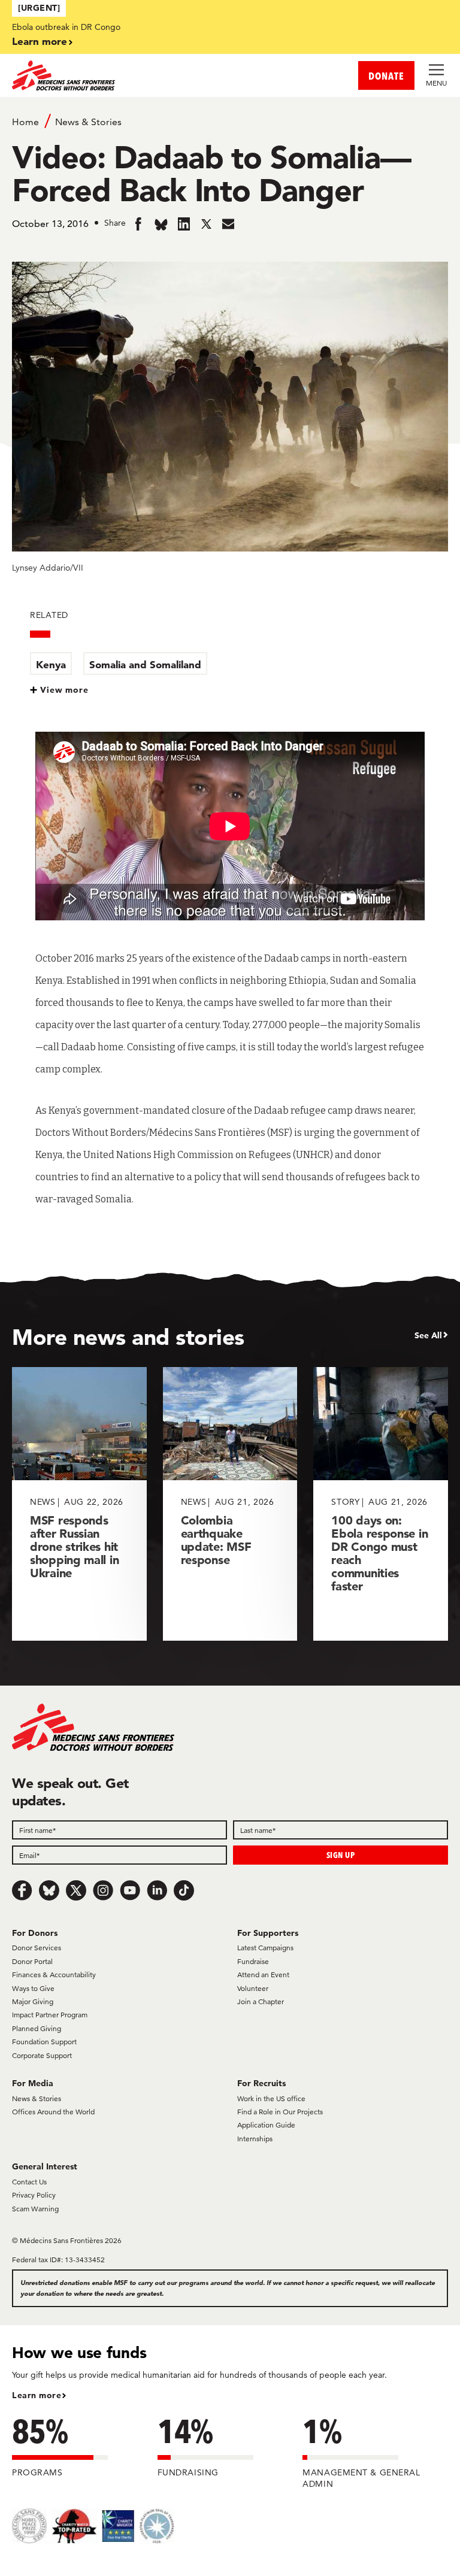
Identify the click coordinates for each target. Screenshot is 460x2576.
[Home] (121, 75)
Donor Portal (32, 1961)
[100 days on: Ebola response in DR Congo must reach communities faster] (381, 1504)
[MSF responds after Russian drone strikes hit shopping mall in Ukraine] (79, 1504)
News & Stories (88, 122)
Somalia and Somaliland (145, 664)
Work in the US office (271, 2098)
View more (64, 690)
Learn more (40, 41)
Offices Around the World (53, 2112)
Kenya (51, 664)
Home (25, 122)
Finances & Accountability (54, 1975)
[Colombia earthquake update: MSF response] (230, 1504)
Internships (255, 2139)
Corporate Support (42, 2055)
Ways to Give (33, 1988)
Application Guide (266, 2125)
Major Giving (33, 2001)
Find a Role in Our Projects (280, 2112)
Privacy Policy (34, 2195)
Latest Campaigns (265, 1948)
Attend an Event (263, 1975)
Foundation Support (44, 2042)
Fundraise (253, 1961)
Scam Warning (35, 2209)
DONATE (386, 76)
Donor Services (37, 1948)
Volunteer (253, 1988)
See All (428, 1335)
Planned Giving (37, 2028)
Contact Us (29, 2182)
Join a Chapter (261, 2001)
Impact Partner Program (50, 2015)
